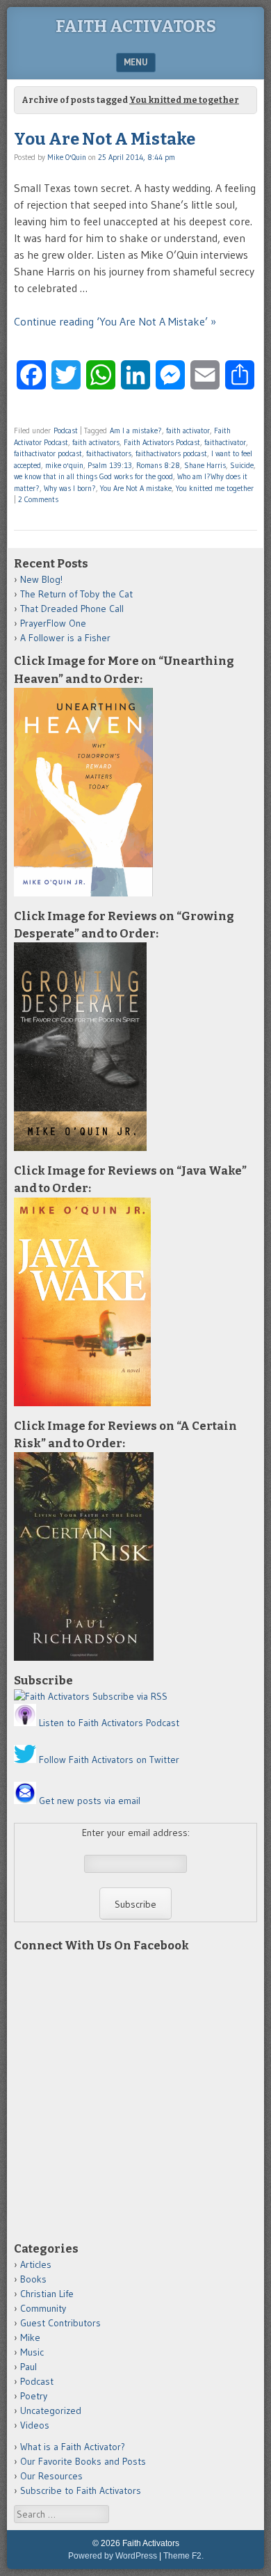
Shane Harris (205, 465)
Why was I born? (70, 488)
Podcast (66, 430)
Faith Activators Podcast (162, 442)
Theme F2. (183, 2556)
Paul (28, 2367)
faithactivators (109, 453)
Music (32, 2352)
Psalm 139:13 (110, 465)
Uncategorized (51, 2410)
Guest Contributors (60, 2323)
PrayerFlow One (53, 623)
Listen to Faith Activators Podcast (109, 1723)
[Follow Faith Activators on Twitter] (25, 1760)
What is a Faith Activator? (73, 2447)
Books (33, 2279)
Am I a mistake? (136, 430)
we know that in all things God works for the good (93, 476)
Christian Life (47, 2294)
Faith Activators (136, 26)
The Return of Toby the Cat (76, 594)
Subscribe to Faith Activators (81, 2490)
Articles (36, 2264)
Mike (30, 2337)
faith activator (188, 430)
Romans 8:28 (158, 465)
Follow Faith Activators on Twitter (109, 1760)
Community (43, 2308)
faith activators (96, 442)
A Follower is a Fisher (65, 638)
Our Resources (51, 2476)
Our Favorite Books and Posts (83, 2461)
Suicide (242, 465)
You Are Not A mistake (136, 488)
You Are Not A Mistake (105, 139)
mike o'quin (64, 465)
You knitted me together (215, 488)
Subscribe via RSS (130, 1696)
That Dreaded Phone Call (72, 609)
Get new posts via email (90, 1801)
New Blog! (41, 579)
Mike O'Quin (67, 157)
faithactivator (225, 442)
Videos (35, 2425)
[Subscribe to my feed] (52, 1696)
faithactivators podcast (171, 453)
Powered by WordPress (113, 2556)
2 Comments (38, 499)
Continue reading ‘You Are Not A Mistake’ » (115, 321)
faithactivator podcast (48, 453)
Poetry (34, 2396)
